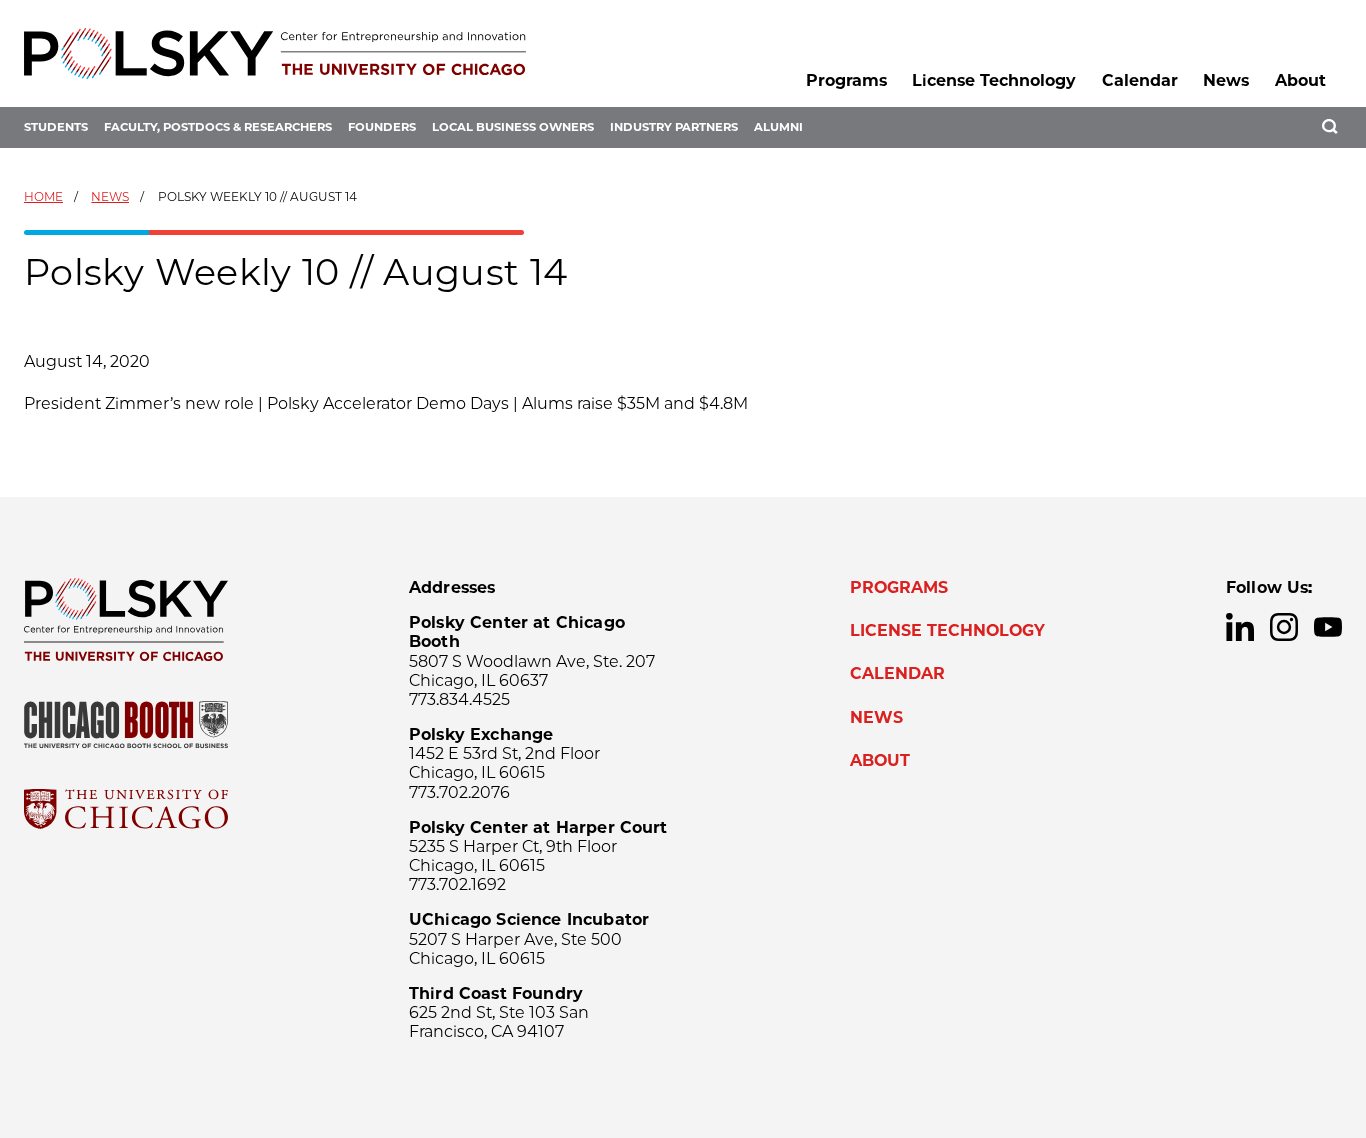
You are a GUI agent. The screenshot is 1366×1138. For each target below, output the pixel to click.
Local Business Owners (513, 127)
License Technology (994, 80)
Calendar (1140, 80)
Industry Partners (674, 127)
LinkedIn (1240, 627)
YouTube (1328, 627)
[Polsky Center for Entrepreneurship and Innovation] (275, 53)
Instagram (1284, 627)
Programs (846, 80)
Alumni (778, 127)
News (1226, 80)
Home (43, 196)
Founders (382, 127)
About (1300, 80)
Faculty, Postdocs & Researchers (218, 127)
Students (56, 127)
